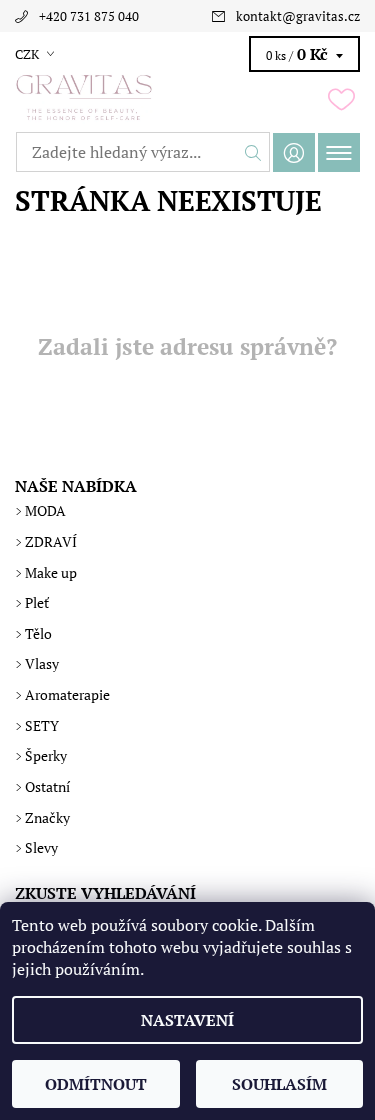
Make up (51, 572)
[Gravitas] (187, 98)
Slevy (41, 847)
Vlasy (42, 663)
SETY (42, 725)
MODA (45, 510)
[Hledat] (253, 152)
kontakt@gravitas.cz (298, 16)
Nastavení (187, 1020)
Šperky (46, 755)
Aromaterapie (67, 694)
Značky (47, 817)
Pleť (37, 602)
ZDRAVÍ (51, 541)
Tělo (38, 633)
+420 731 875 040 (89, 16)
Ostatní (47, 786)
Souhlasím (279, 1084)
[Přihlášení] (294, 152)
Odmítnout (96, 1084)
